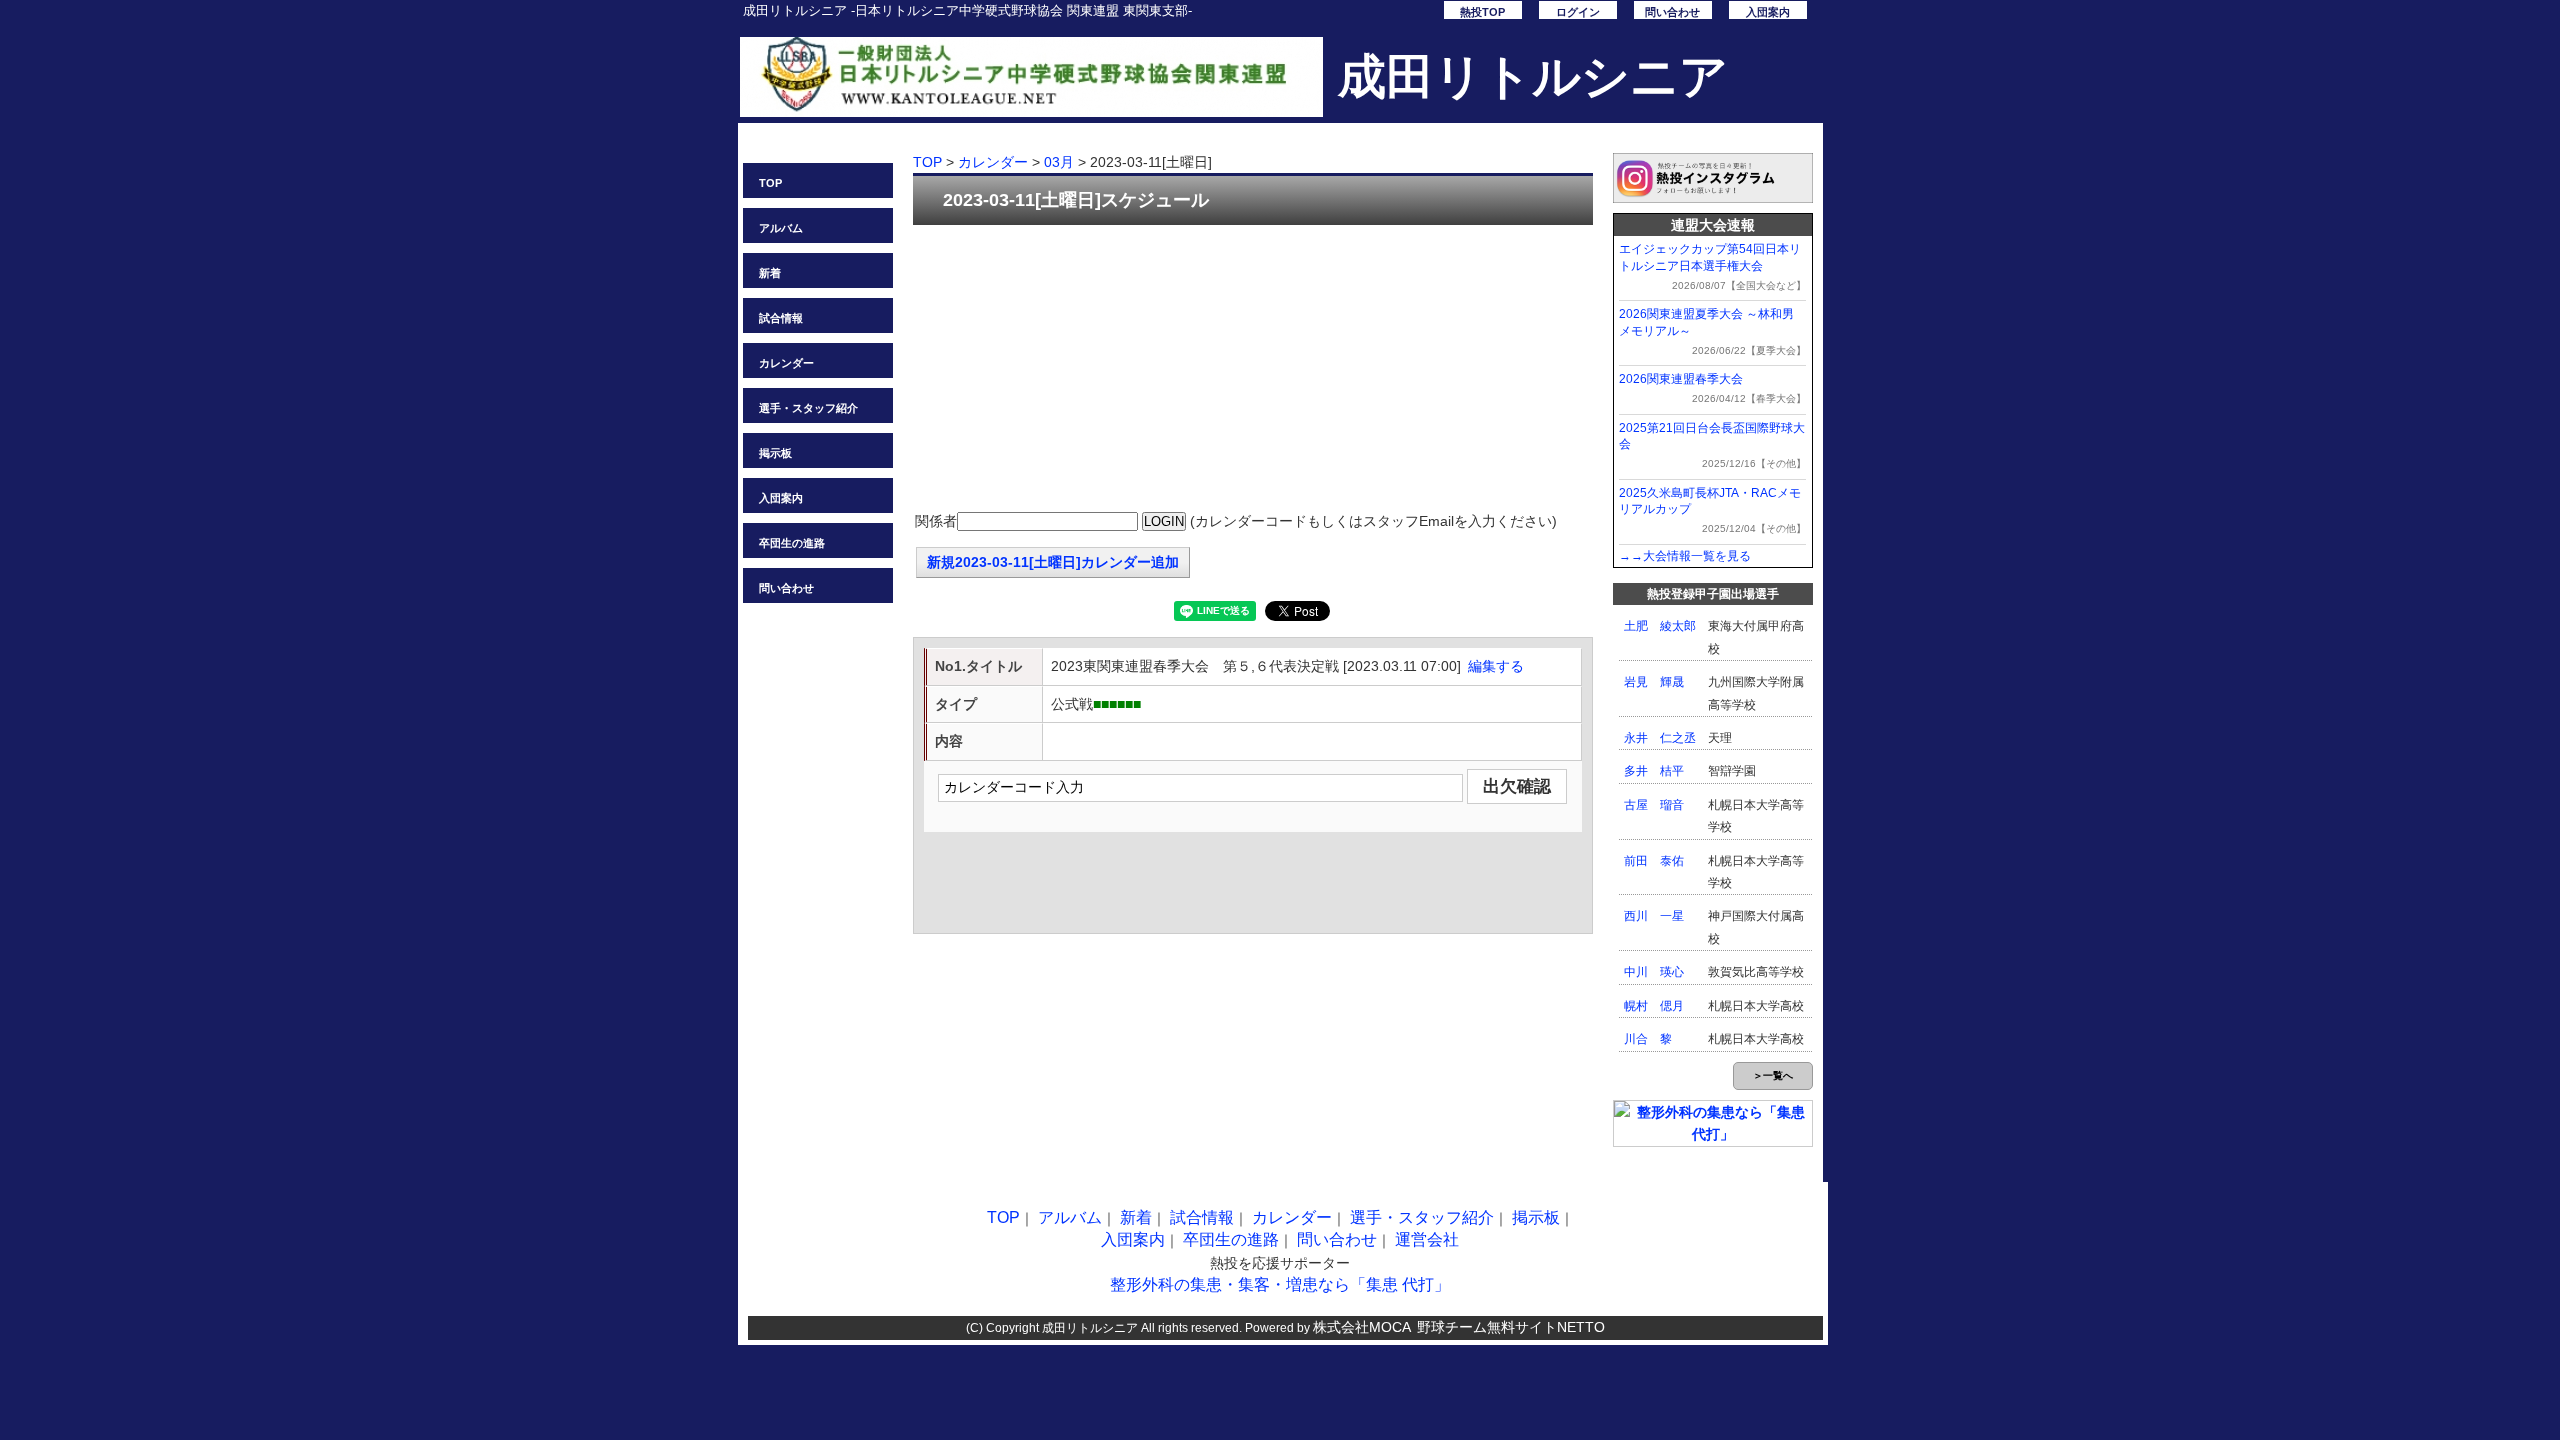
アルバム (781, 228)
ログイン (1578, 12)
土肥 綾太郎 (1660, 626)
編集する (1496, 666)
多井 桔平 (1654, 771)
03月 (1059, 162)
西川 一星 (1654, 916)
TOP (770, 183)
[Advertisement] (1253, 370)
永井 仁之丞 (1660, 738)
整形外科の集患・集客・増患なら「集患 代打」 (1280, 1284)
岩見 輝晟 (1654, 682)
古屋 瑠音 (1654, 805)
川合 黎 (1648, 1039)
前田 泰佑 (1654, 861)
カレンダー (786, 363)
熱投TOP (1482, 12)
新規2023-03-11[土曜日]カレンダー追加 (1053, 562)
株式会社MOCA (1362, 1327)
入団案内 (1768, 12)
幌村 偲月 (1654, 1006)
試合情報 (781, 318)
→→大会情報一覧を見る (1685, 556)
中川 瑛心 (1654, 972)
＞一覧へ (1773, 1075)
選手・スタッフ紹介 (808, 408)
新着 (770, 273)
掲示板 (775, 453)
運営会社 (1427, 1239)
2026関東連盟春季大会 (1681, 379)
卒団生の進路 (792, 543)
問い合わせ (1672, 12)
